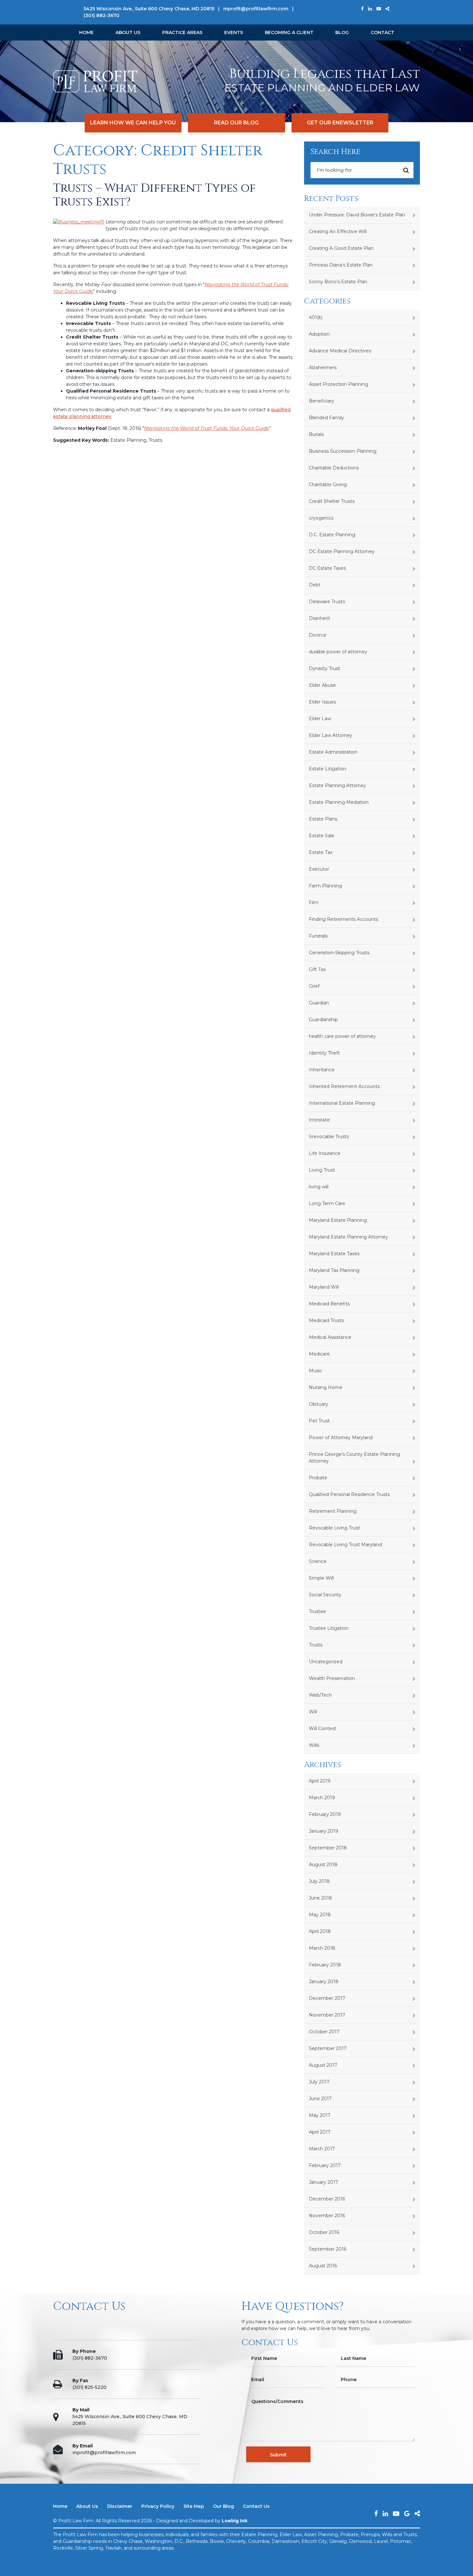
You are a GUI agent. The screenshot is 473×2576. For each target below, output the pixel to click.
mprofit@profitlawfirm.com (256, 9)
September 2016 (328, 2249)
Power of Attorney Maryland (341, 1438)
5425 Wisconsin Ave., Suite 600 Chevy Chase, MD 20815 (149, 9)
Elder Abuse (322, 685)
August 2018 (323, 1864)
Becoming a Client (289, 32)
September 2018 (328, 1848)
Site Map (194, 2506)
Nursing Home (326, 1387)
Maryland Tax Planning (334, 1270)
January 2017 (324, 2182)
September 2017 (328, 2048)
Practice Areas (182, 32)
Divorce (318, 635)
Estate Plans (323, 819)
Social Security (325, 1595)
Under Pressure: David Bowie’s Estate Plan (357, 215)
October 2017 (324, 2032)
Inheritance (322, 1070)
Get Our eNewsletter (340, 123)
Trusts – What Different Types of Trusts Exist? (154, 195)
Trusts (316, 1645)
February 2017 (325, 2165)
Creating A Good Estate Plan (341, 248)
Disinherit (320, 618)
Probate (318, 1478)
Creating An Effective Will (338, 231)
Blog (342, 32)
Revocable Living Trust (334, 1528)
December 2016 (327, 2199)
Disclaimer (120, 2506)
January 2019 (324, 1831)
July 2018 (319, 1881)
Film (314, 903)
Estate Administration (333, 752)
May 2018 (320, 1915)
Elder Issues (322, 702)
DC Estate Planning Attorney (342, 551)
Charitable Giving (328, 485)
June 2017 (320, 2099)
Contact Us (256, 2506)
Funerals (318, 936)
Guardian (319, 1003)
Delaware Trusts (327, 602)
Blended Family (326, 418)
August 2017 (323, 2065)
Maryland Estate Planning (338, 1220)
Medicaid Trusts (326, 1320)
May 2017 (320, 2115)
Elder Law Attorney (331, 735)
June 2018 (320, 1898)
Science (318, 1561)
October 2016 (324, 2232)
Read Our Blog (236, 123)
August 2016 (323, 2266)
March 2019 (322, 1798)
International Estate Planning (342, 1103)
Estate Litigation (328, 769)
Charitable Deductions (334, 468)
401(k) (316, 317)
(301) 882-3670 (102, 15)
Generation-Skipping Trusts (339, 953)
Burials (316, 434)
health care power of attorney (342, 1036)
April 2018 (320, 1931)
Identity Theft (324, 1053)
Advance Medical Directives (340, 351)
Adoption (319, 334)
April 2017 (320, 2132)
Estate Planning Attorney (338, 785)
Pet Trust (319, 1421)
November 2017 (327, 2015)
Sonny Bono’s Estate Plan (338, 282)
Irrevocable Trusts (329, 1137)
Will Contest (323, 1728)
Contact (382, 32)
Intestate (319, 1120)
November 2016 (327, 2216)
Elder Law (320, 719)
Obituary (319, 1404)
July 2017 (319, 2082)
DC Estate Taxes (327, 568)
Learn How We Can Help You (133, 123)
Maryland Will (324, 1287)
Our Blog (223, 2506)
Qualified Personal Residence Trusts (349, 1494)
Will (313, 1712)
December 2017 (327, 1998)
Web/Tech (320, 1695)
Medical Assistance (330, 1337)
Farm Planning (325, 886)
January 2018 (324, 1982)
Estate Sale (322, 836)
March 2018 (322, 1948)
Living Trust (322, 1170)
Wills (314, 1745)
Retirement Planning (333, 1511)
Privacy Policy (158, 2506)
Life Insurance (325, 1153)
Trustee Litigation (329, 1628)
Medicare (319, 1354)
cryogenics (321, 518)
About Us (128, 32)
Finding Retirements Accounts (343, 919)
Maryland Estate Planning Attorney (348, 1237)
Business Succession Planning (343, 451)
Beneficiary (322, 401)
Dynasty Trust (325, 668)
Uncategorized (326, 1662)
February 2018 (325, 1965)
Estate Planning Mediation (339, 802)
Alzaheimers (323, 367)
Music (315, 1371)
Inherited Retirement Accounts (344, 1086)
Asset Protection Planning (339, 384)
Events (234, 32)
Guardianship (323, 1020)
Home (86, 32)
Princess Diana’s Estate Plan (341, 265)
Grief (314, 986)
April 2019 (320, 1781)
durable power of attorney (338, 652)
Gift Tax (317, 969)
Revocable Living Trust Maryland (345, 1545)
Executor (319, 869)
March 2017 (322, 2149)
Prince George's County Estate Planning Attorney (354, 1458)
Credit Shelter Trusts (332, 501)
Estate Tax (321, 852)
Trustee (317, 1611)
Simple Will (321, 1578)
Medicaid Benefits (329, 1304)
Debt (315, 585)
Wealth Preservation (332, 1678)
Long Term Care (327, 1203)
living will (319, 1187)
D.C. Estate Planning (332, 535)
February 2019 (325, 1814)
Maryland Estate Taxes (334, 1254)
